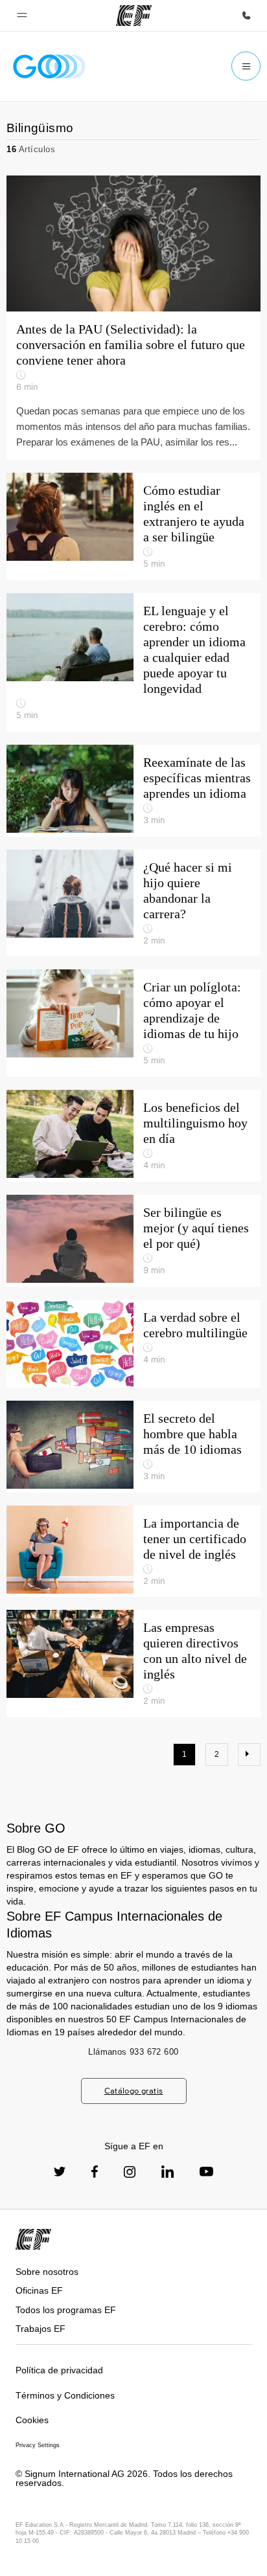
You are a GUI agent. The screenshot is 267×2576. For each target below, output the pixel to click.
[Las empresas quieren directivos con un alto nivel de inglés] (133, 1664)
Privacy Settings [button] (38, 2445)
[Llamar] (246, 16)
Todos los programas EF (66, 2310)
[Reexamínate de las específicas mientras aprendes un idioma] (133, 791)
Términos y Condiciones (65, 2395)
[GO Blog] (49, 66)
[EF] (134, 16)
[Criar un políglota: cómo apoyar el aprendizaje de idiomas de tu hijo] (133, 1023)
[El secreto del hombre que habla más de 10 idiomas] (133, 1447)
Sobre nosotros (47, 2272)
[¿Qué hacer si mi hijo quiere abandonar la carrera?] (133, 903)
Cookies (32, 2420)
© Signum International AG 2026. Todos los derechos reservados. (124, 2479)
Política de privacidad (59, 2370)
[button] (22, 16)
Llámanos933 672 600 (133, 2052)
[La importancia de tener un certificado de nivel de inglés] (133, 1552)
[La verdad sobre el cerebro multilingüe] (133, 1344)
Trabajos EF (41, 2329)
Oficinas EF (39, 2290)
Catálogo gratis (134, 2091)
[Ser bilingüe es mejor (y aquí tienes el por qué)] (133, 1241)
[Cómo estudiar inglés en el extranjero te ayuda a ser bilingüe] (133, 526)
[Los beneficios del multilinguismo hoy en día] (133, 1136)
